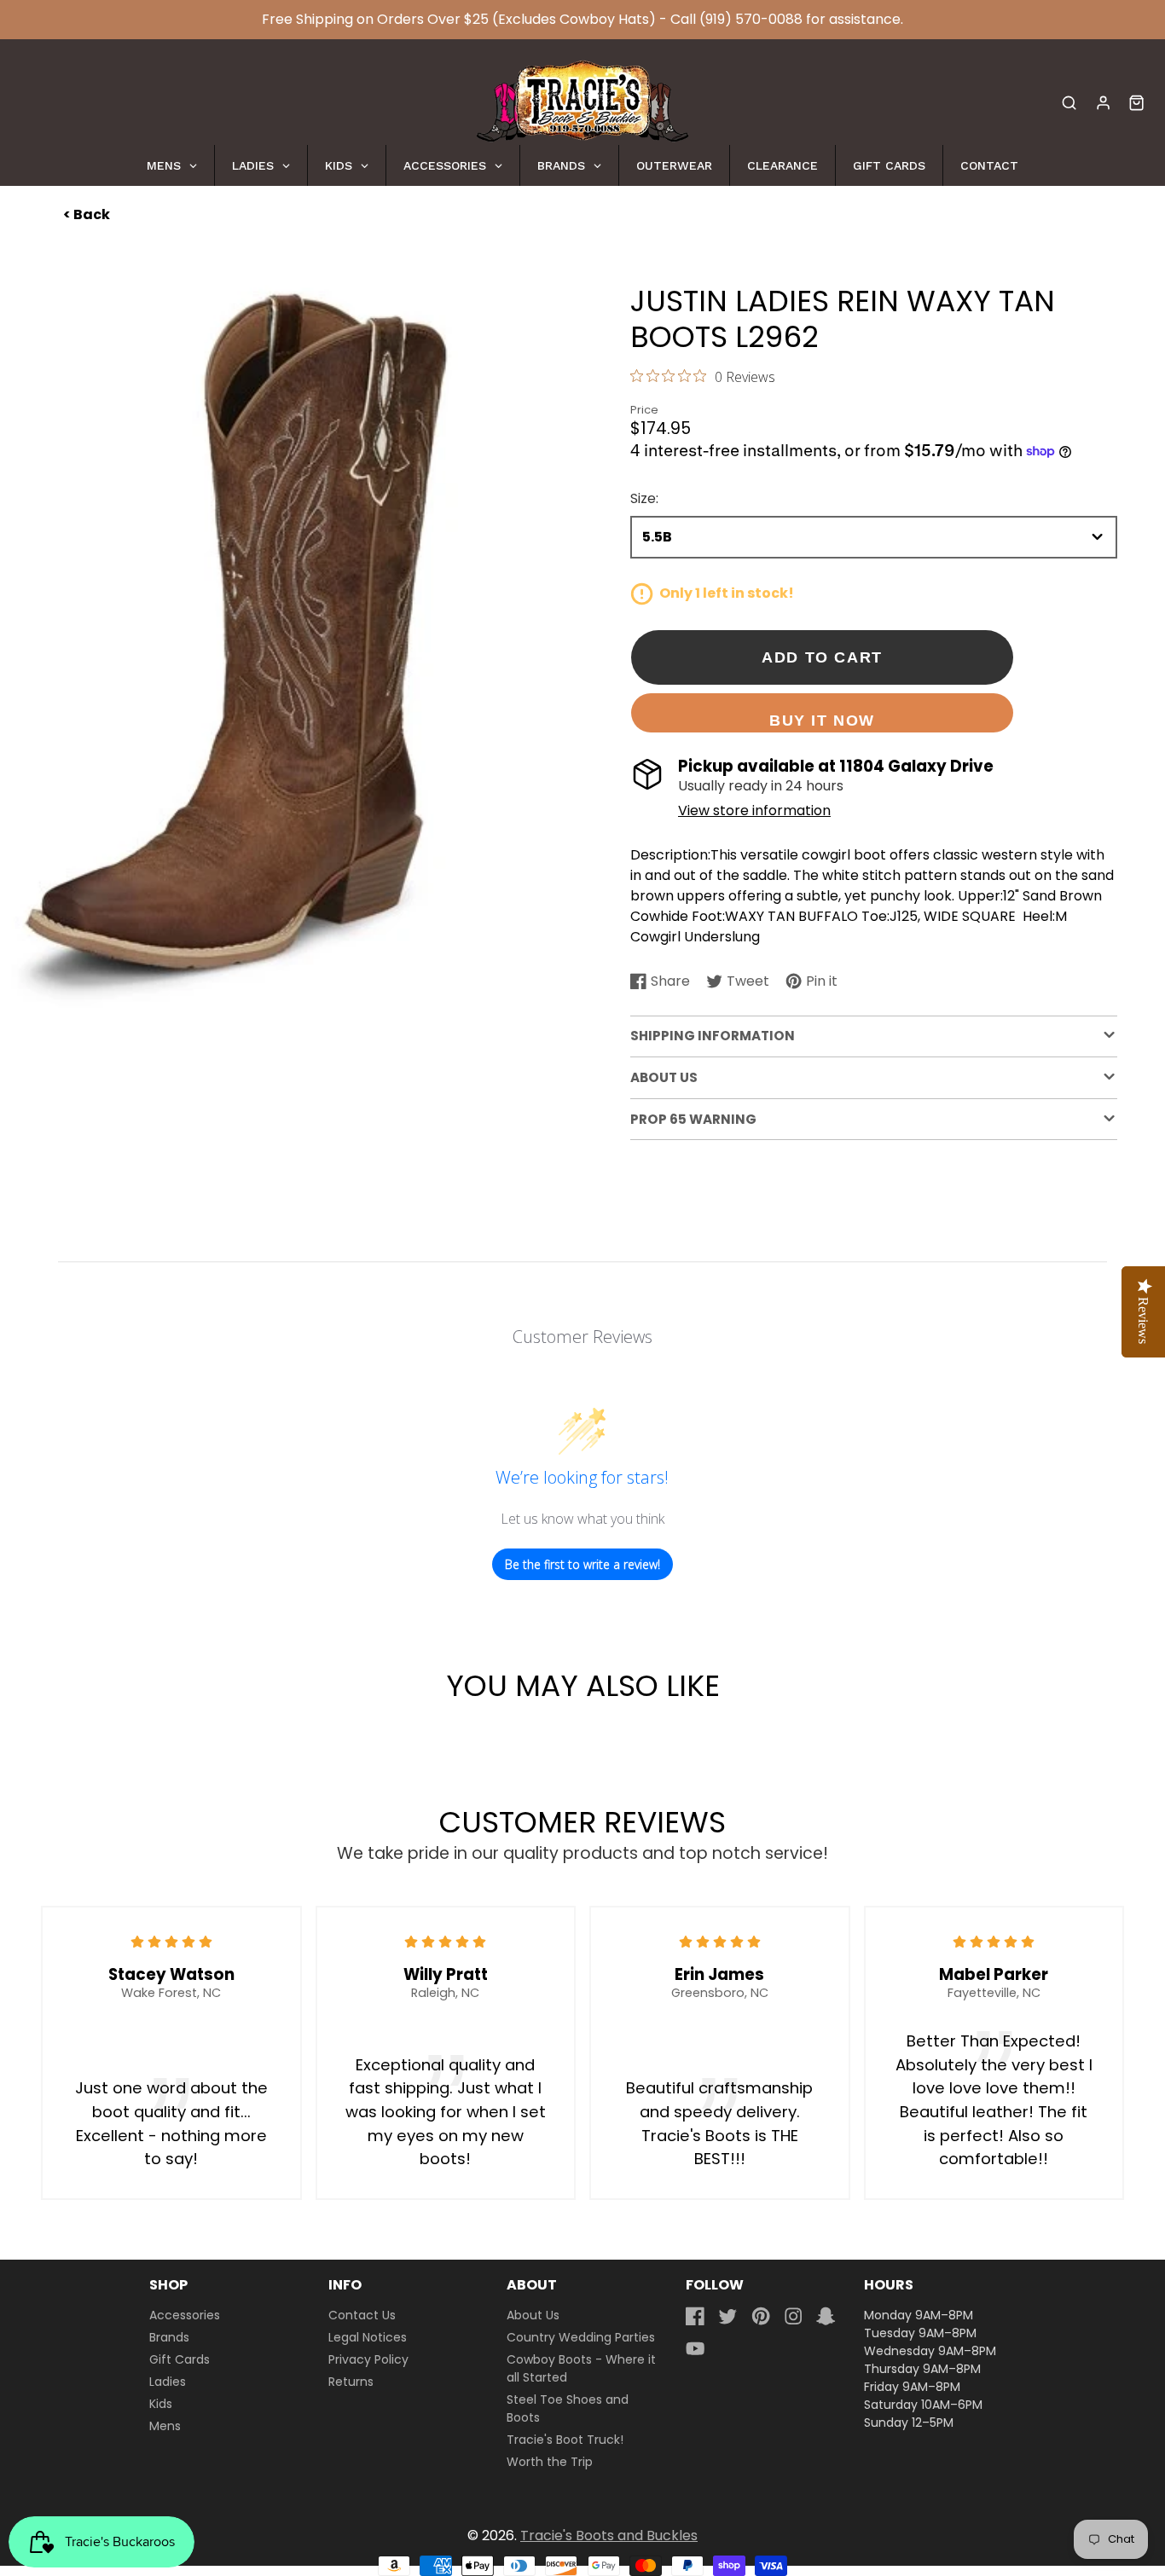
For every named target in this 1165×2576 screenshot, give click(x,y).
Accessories (185, 2315)
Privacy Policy (368, 2359)
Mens (165, 2426)
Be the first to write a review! (582, 1564)
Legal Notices (368, 2337)
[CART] (1136, 103)
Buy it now (822, 720)
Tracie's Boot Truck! (565, 2440)
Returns (351, 2382)
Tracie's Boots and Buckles (609, 2535)
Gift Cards (180, 2359)
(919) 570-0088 (751, 19)
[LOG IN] (1103, 103)
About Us (533, 2315)
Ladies (168, 2382)
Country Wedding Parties (581, 2337)
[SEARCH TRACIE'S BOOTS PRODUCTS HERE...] (1069, 103)
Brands (169, 2337)
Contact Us (362, 2315)
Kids (161, 2404)
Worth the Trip (550, 2462)
